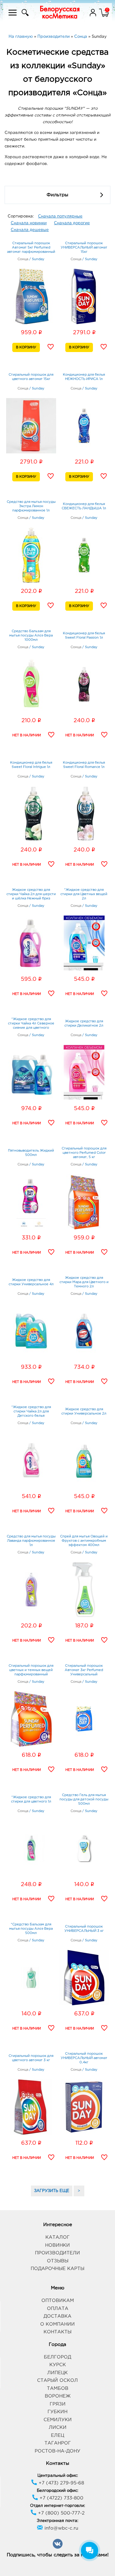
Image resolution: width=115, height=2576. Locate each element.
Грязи (58, 2404)
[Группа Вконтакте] (58, 2548)
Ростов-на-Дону (57, 2451)
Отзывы (58, 2261)
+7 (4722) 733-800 (61, 2498)
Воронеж (58, 2396)
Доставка (57, 2316)
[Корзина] (104, 16)
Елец (57, 2435)
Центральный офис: (58, 2476)
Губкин (57, 2412)
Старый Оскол (57, 2380)
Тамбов (58, 2388)
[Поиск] (24, 16)
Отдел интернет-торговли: (57, 2506)
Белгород (57, 2357)
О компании (57, 2324)
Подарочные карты (57, 2269)
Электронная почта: (57, 2521)
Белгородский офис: (57, 2491)
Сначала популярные (60, 216)
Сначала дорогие (72, 223)
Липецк (57, 2373)
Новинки (57, 2245)
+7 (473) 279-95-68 (61, 2483)
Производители (57, 2253)
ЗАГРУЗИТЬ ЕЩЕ (52, 2191)
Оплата (58, 2309)
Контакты (57, 2332)
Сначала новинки (29, 223)
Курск (58, 2365)
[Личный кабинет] (94, 16)
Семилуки (58, 2420)
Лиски (58, 2427)
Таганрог (58, 2443)
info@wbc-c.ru (61, 2528)
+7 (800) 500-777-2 (61, 2513)
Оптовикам (58, 2301)
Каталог (57, 2237)
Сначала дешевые (30, 230)
